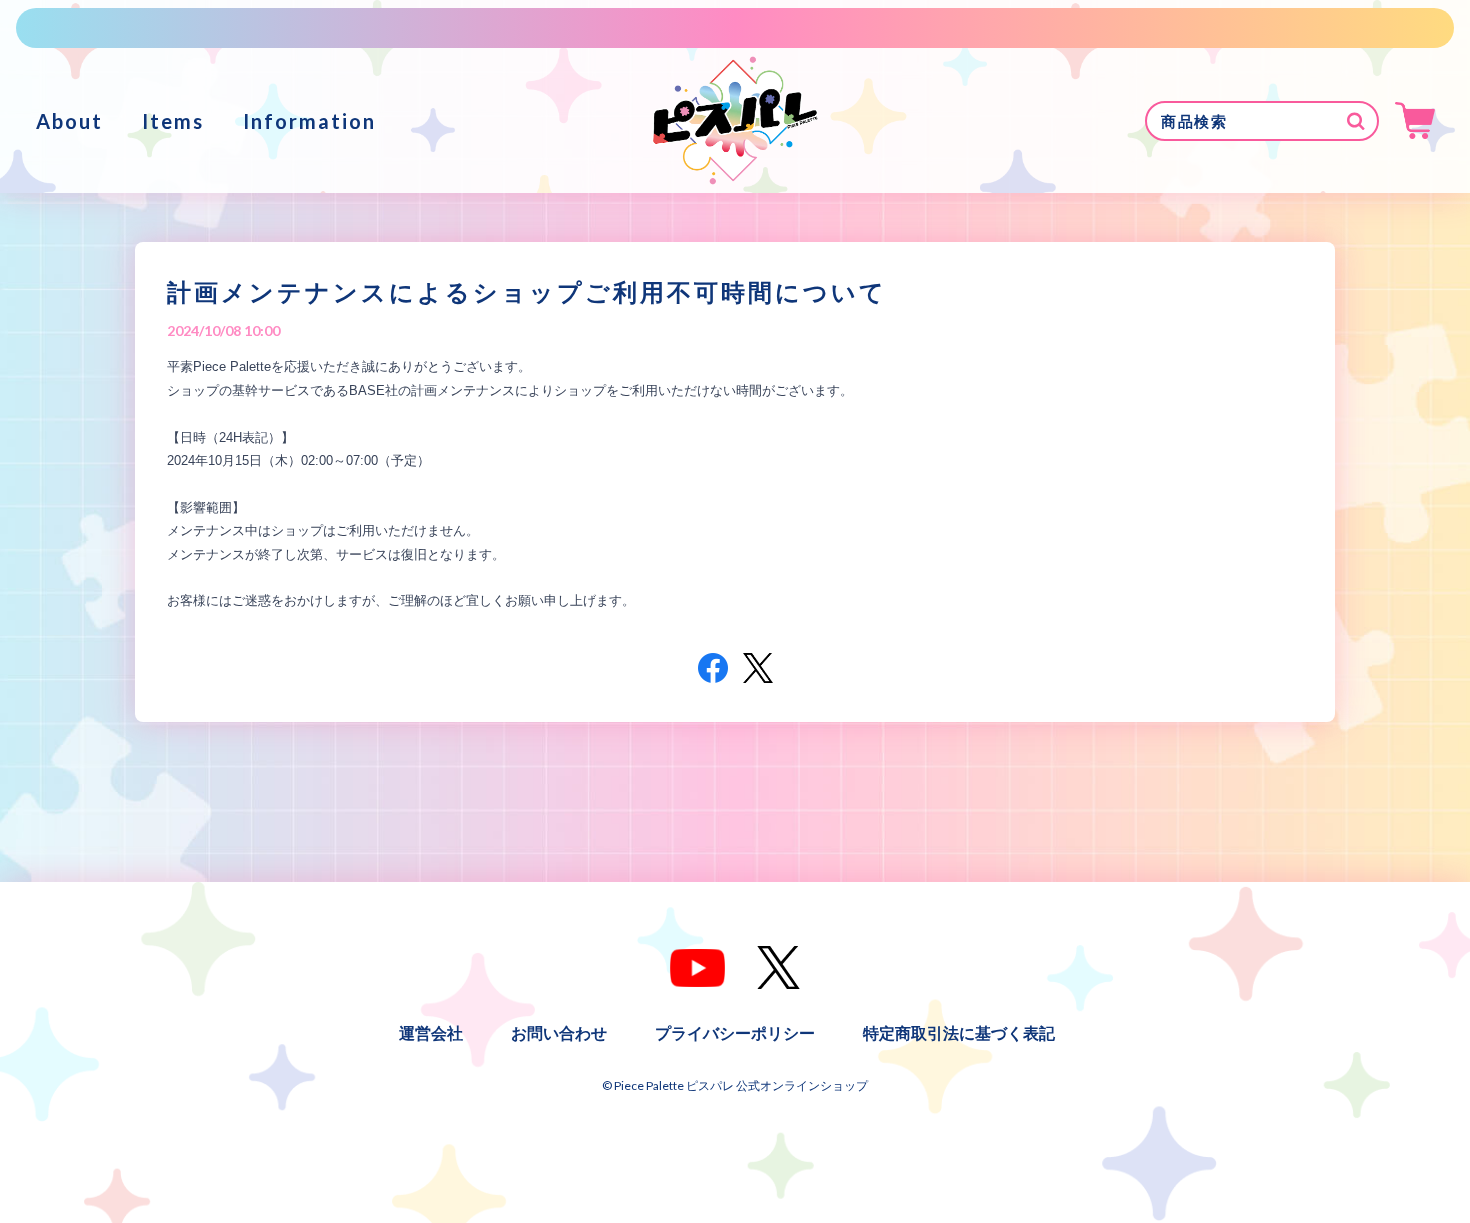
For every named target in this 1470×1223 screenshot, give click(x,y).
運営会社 (431, 1032)
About (69, 121)
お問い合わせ (559, 1032)
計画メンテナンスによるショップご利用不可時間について (527, 291)
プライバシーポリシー (735, 1032)
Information (309, 121)
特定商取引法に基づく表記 (959, 1032)
